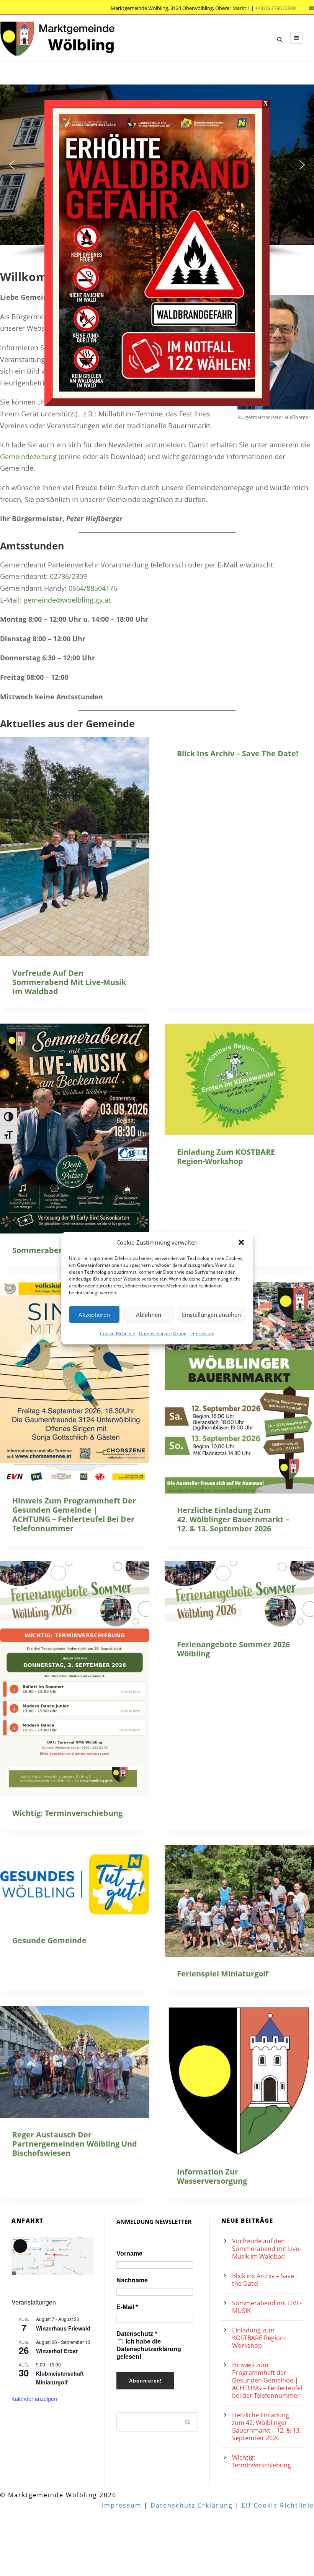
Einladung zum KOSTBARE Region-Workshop (226, 1156)
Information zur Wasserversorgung (212, 2176)
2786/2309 (70, 576)
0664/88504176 (93, 588)
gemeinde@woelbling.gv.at (67, 600)
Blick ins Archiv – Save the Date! (238, 753)
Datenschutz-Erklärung (192, 2505)
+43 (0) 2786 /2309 (275, 8)
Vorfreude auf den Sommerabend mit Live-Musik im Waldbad (69, 982)
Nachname (132, 2280)
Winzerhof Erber (57, 2351)
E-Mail (127, 2307)
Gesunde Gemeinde (49, 1940)
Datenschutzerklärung (163, 1334)
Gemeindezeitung (28, 457)
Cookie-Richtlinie (118, 1334)
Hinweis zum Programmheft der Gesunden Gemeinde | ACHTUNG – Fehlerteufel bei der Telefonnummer (74, 1514)
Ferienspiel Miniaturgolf (223, 1974)
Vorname (129, 2253)
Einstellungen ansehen (211, 1314)
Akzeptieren (94, 1314)
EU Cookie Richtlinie (278, 2505)
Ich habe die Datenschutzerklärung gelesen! (149, 2349)
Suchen (188, 2422)
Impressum (202, 1334)
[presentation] (75, 847)
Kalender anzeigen (34, 2399)
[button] (241, 1242)
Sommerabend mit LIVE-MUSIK (267, 2307)
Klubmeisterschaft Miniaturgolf (60, 2378)
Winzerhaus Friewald (63, 2328)
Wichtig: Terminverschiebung (67, 1813)
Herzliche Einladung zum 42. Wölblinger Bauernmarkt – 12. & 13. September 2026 (233, 1519)
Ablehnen (149, 1314)
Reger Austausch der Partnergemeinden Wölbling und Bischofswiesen (75, 2144)
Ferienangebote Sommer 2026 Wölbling (233, 1649)
